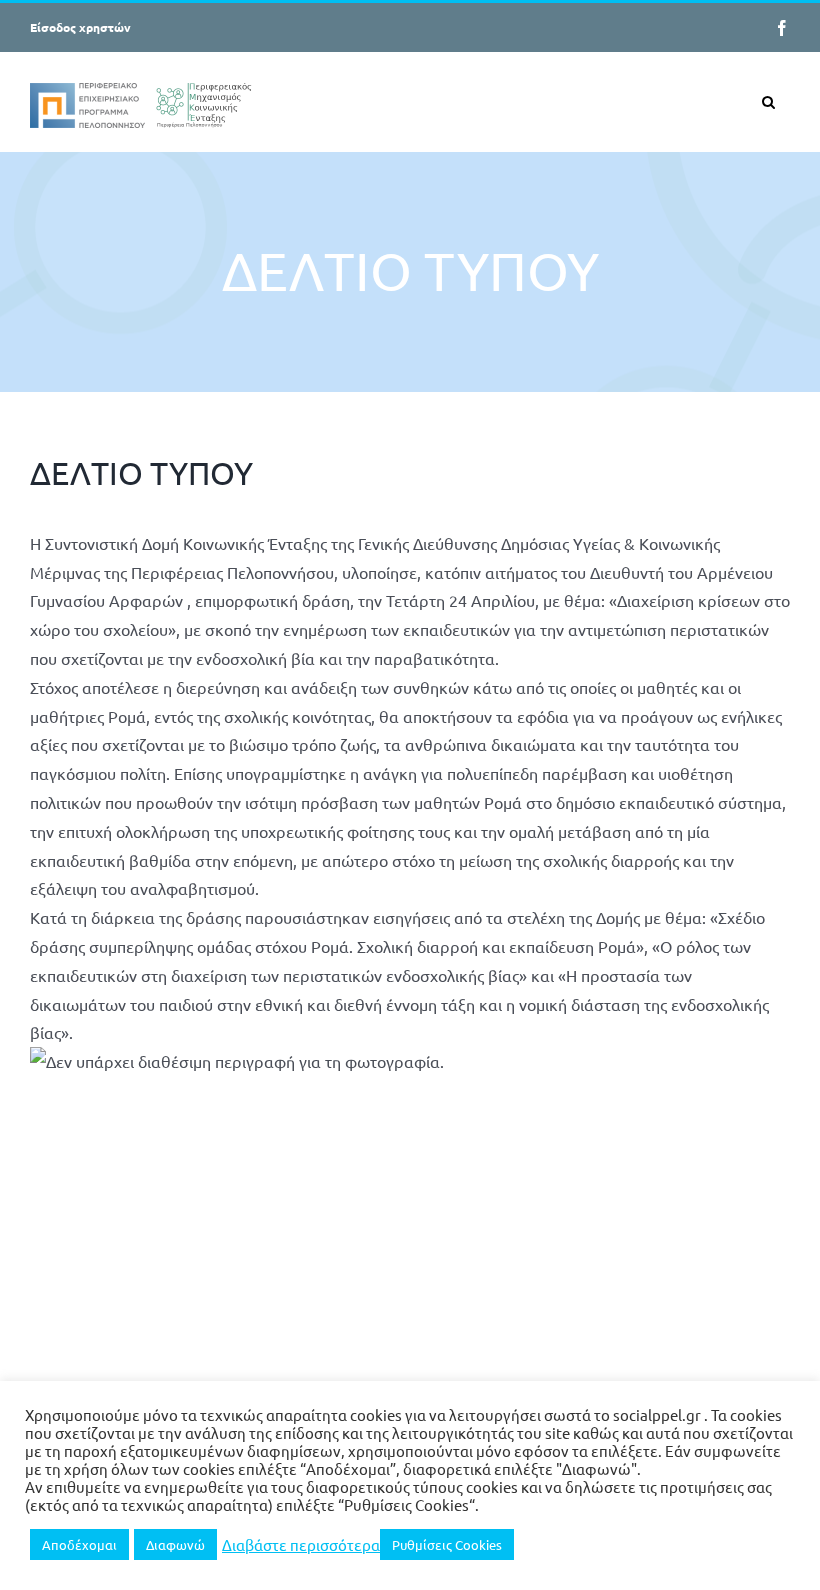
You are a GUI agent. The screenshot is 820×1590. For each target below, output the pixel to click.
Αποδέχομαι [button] (79, 1544)
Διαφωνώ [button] (175, 1544)
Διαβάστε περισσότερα (301, 1545)
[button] (768, 101)
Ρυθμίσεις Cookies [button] (447, 1544)
